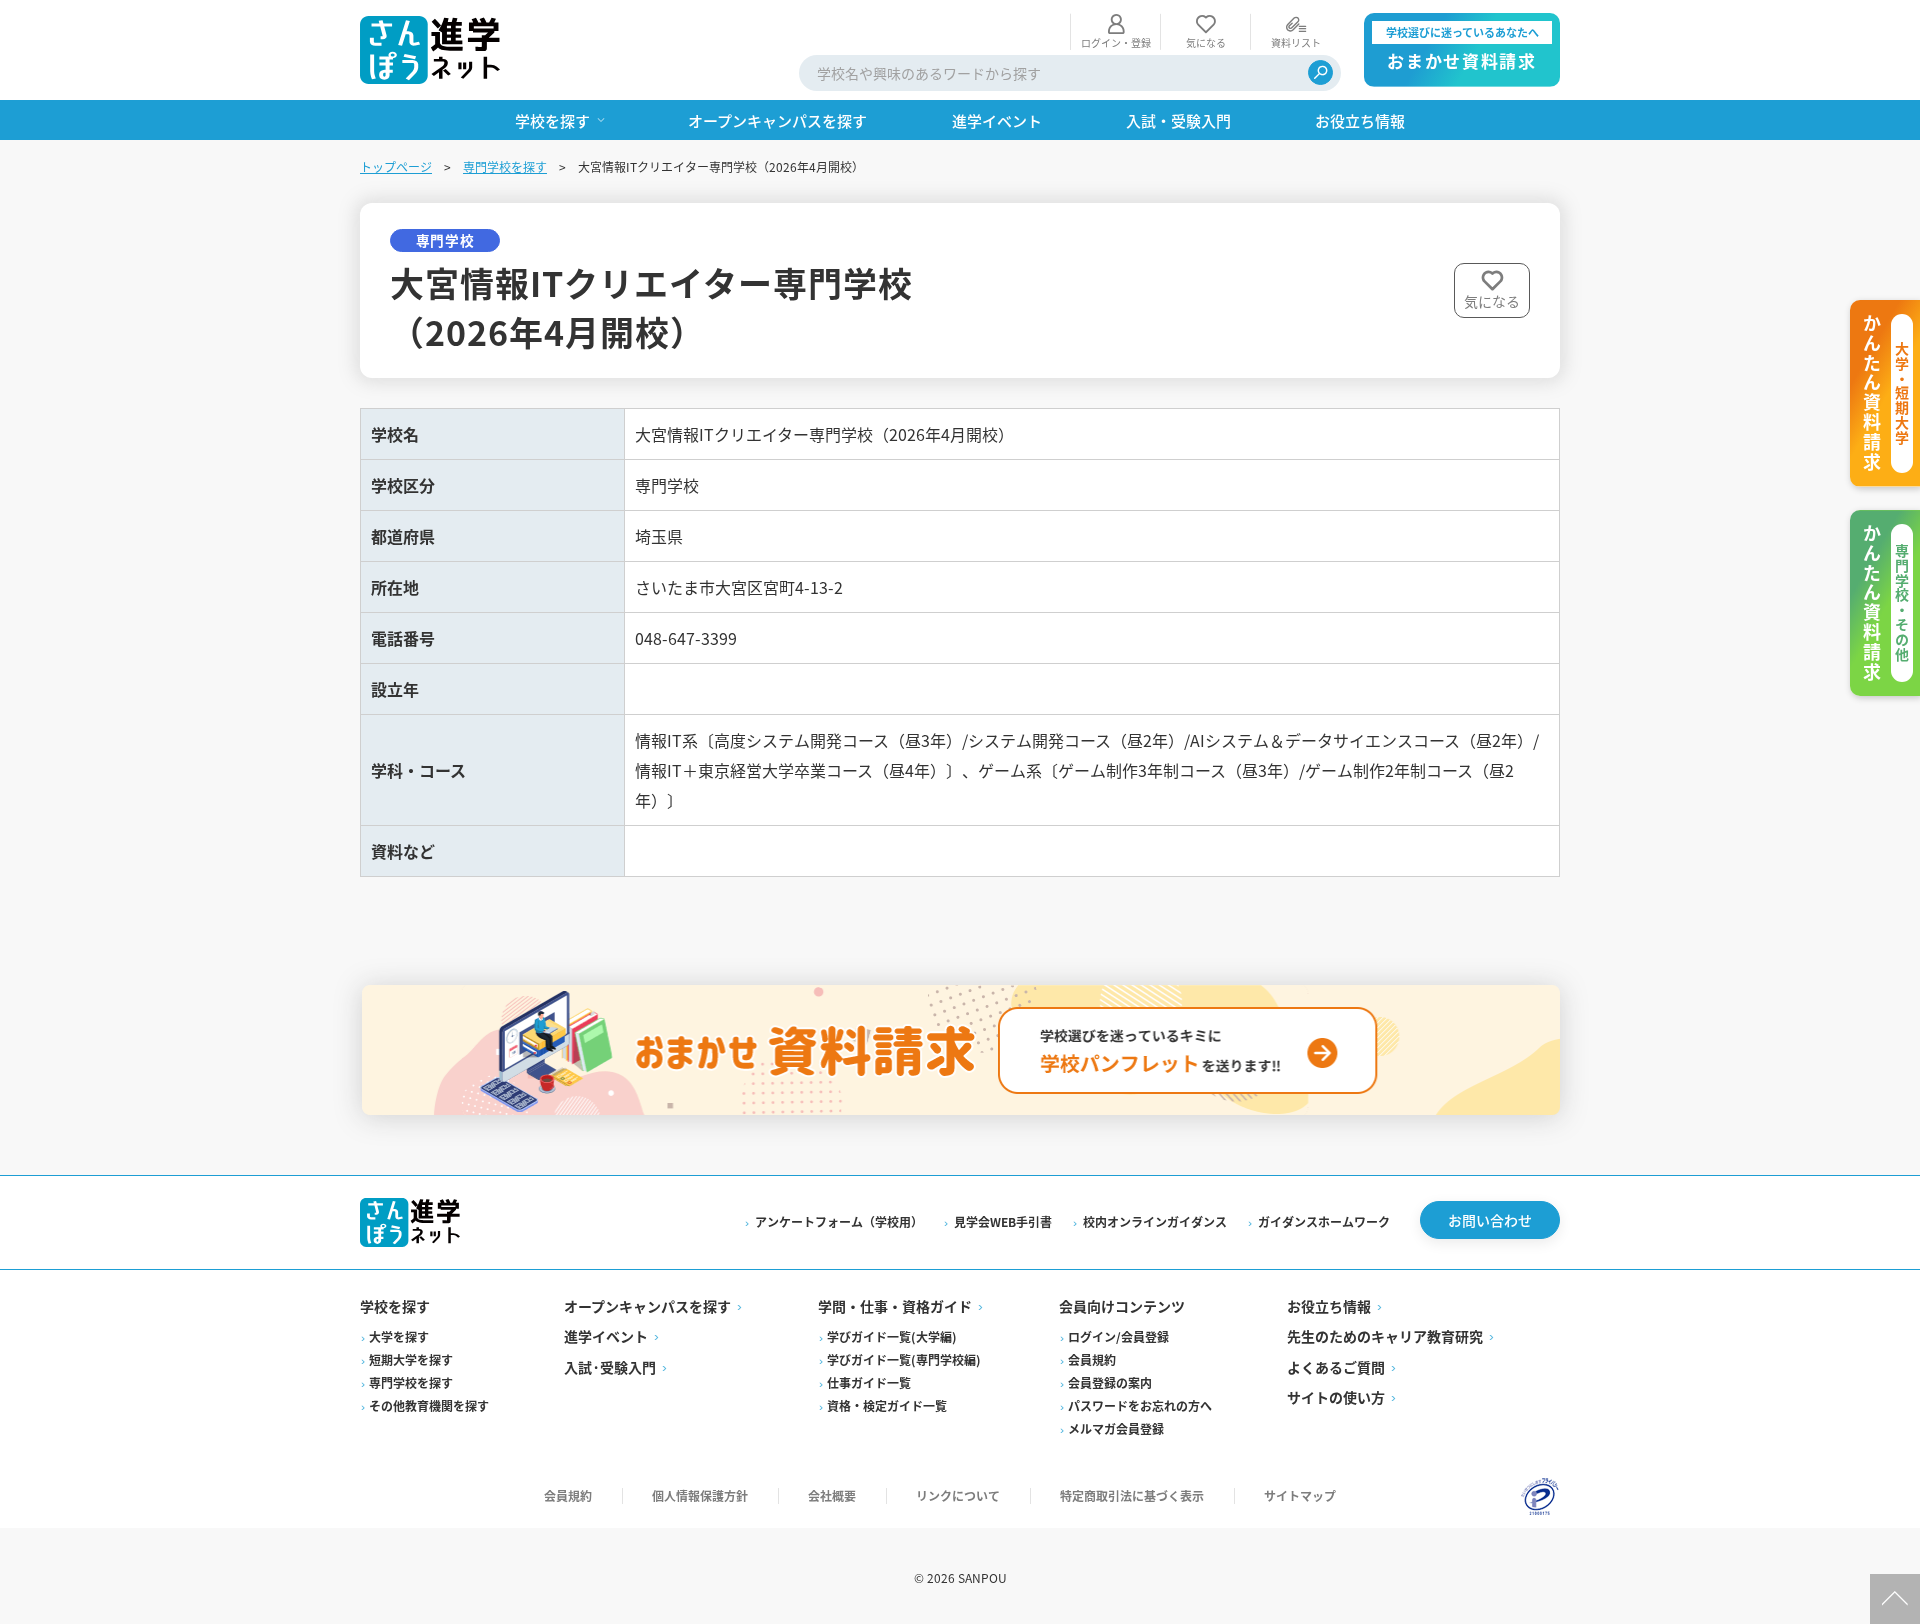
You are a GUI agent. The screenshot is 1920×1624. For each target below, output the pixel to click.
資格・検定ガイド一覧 (887, 1405)
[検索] (1320, 72)
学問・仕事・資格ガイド (895, 1306)
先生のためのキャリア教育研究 (1385, 1336)
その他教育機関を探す (429, 1405)
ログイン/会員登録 (1118, 1336)
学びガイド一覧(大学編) (892, 1336)
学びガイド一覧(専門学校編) (904, 1359)
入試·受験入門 (610, 1367)
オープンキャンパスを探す (647, 1306)
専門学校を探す (505, 166)
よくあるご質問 (1336, 1367)
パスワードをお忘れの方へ (1140, 1405)
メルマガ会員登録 (1116, 1428)
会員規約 (1092, 1359)
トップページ (396, 166)
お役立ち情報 (1329, 1306)
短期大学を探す (411, 1359)
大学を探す (399, 1336)
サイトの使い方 (1336, 1397)
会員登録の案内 (1110, 1382)
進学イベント (606, 1336)
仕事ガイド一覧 (869, 1382)
